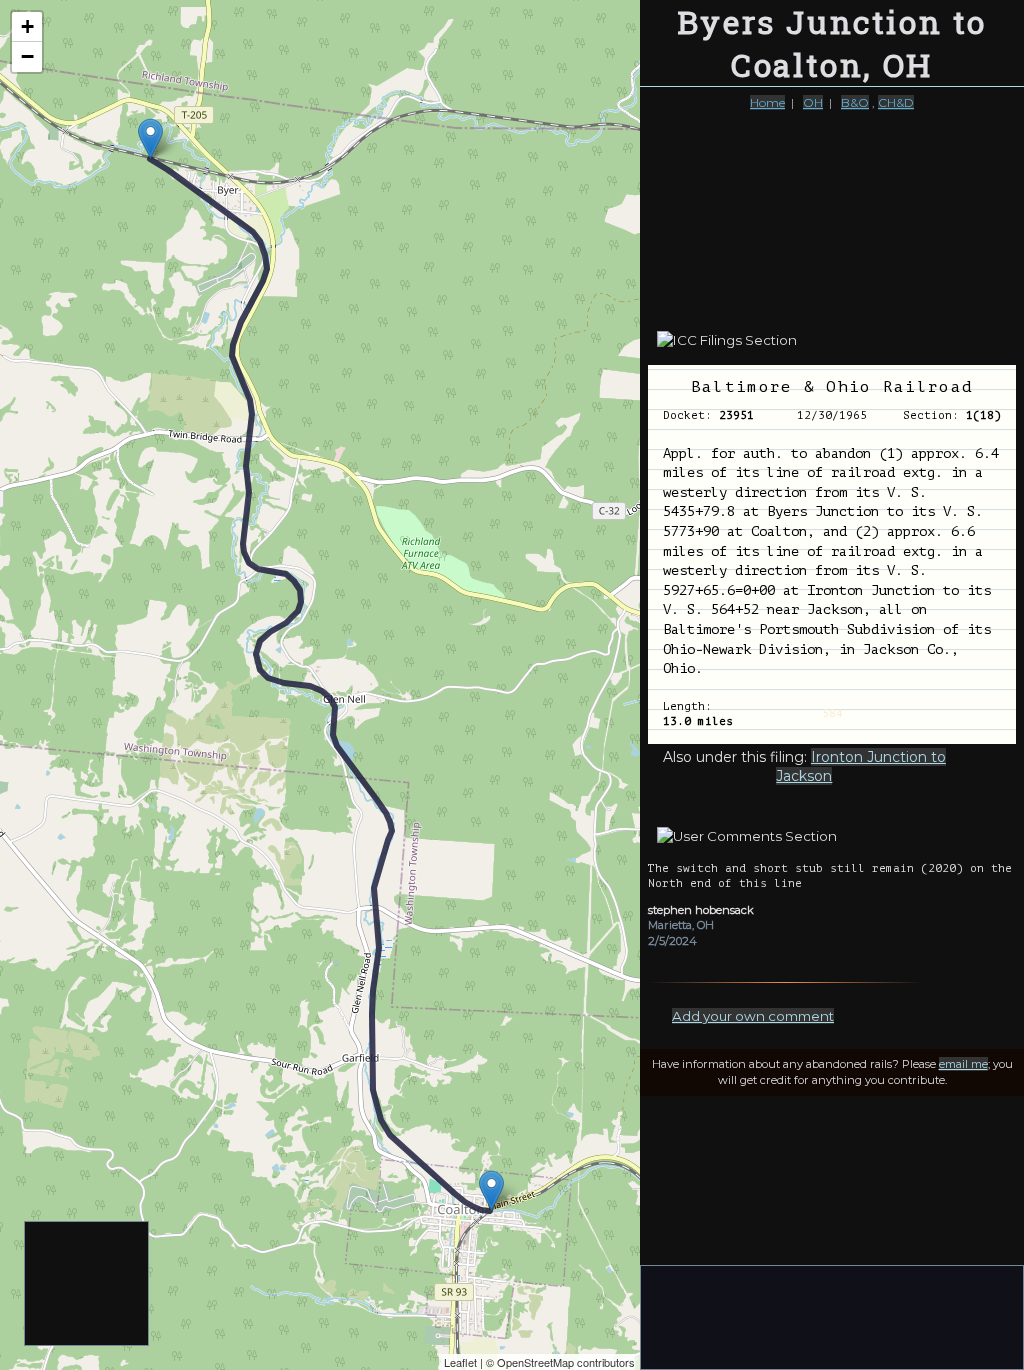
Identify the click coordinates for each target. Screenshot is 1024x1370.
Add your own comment (753, 1016)
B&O (855, 102)
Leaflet (460, 1362)
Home (767, 102)
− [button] (27, 56)
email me (963, 1064)
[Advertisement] (87, 1284)
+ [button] (27, 26)
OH (813, 102)
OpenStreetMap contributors (566, 1362)
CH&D (896, 102)
